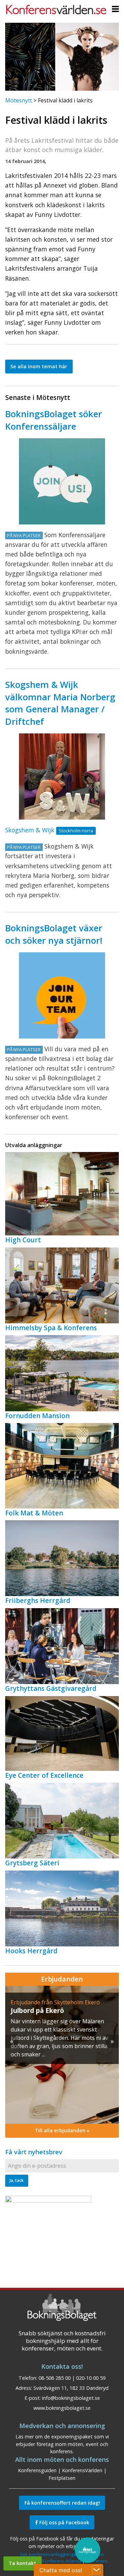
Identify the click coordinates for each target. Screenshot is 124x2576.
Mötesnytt (19, 100)
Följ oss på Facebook (64, 2522)
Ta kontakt (22, 2563)
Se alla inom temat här (39, 366)
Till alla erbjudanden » (62, 2130)
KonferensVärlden (82, 2470)
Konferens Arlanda (62, 2561)
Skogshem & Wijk (30, 830)
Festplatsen (62, 2478)
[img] (62, 2055)
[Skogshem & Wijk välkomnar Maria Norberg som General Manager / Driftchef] (62, 776)
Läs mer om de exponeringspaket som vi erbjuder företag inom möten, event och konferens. (62, 2444)
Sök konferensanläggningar (49, 2554)
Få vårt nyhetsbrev (34, 2152)
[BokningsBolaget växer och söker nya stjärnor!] (62, 995)
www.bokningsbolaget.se (62, 2408)
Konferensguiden (37, 2470)
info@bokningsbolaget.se (71, 2398)
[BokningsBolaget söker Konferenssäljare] (62, 481)
